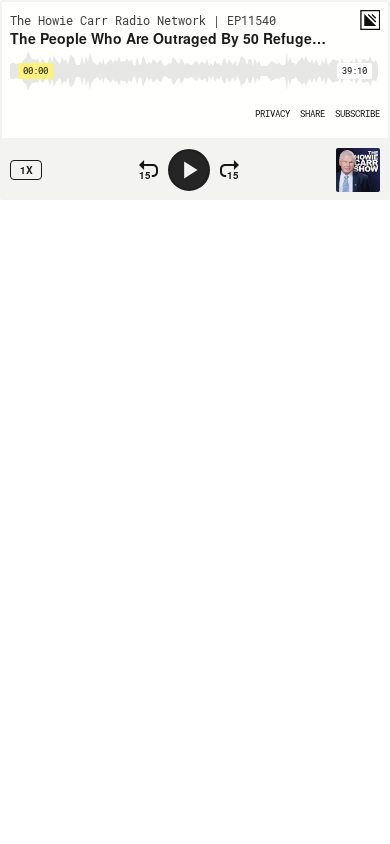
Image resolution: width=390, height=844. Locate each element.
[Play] (189, 170)
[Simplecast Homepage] (370, 20)
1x (26, 170)
